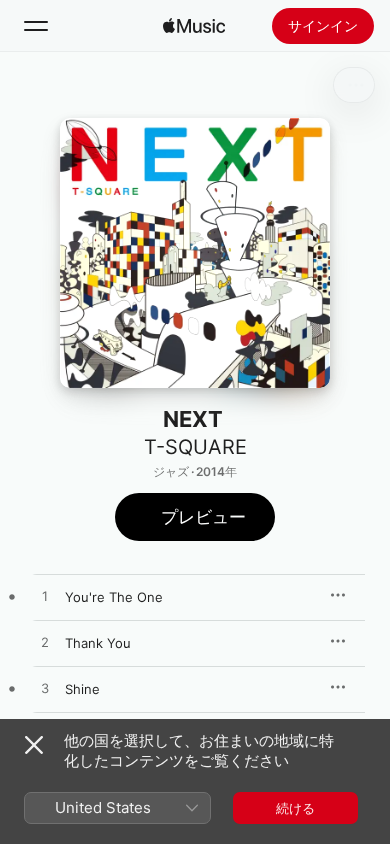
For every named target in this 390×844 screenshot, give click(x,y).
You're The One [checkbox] (114, 597)
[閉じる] (34, 745)
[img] (194, 26)
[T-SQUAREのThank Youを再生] (45, 643)
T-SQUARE (195, 447)
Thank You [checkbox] (98, 643)
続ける (295, 808)
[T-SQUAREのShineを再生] (45, 689)
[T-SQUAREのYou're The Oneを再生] (45, 597)
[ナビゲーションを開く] (36, 26)
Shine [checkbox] (82, 689)
